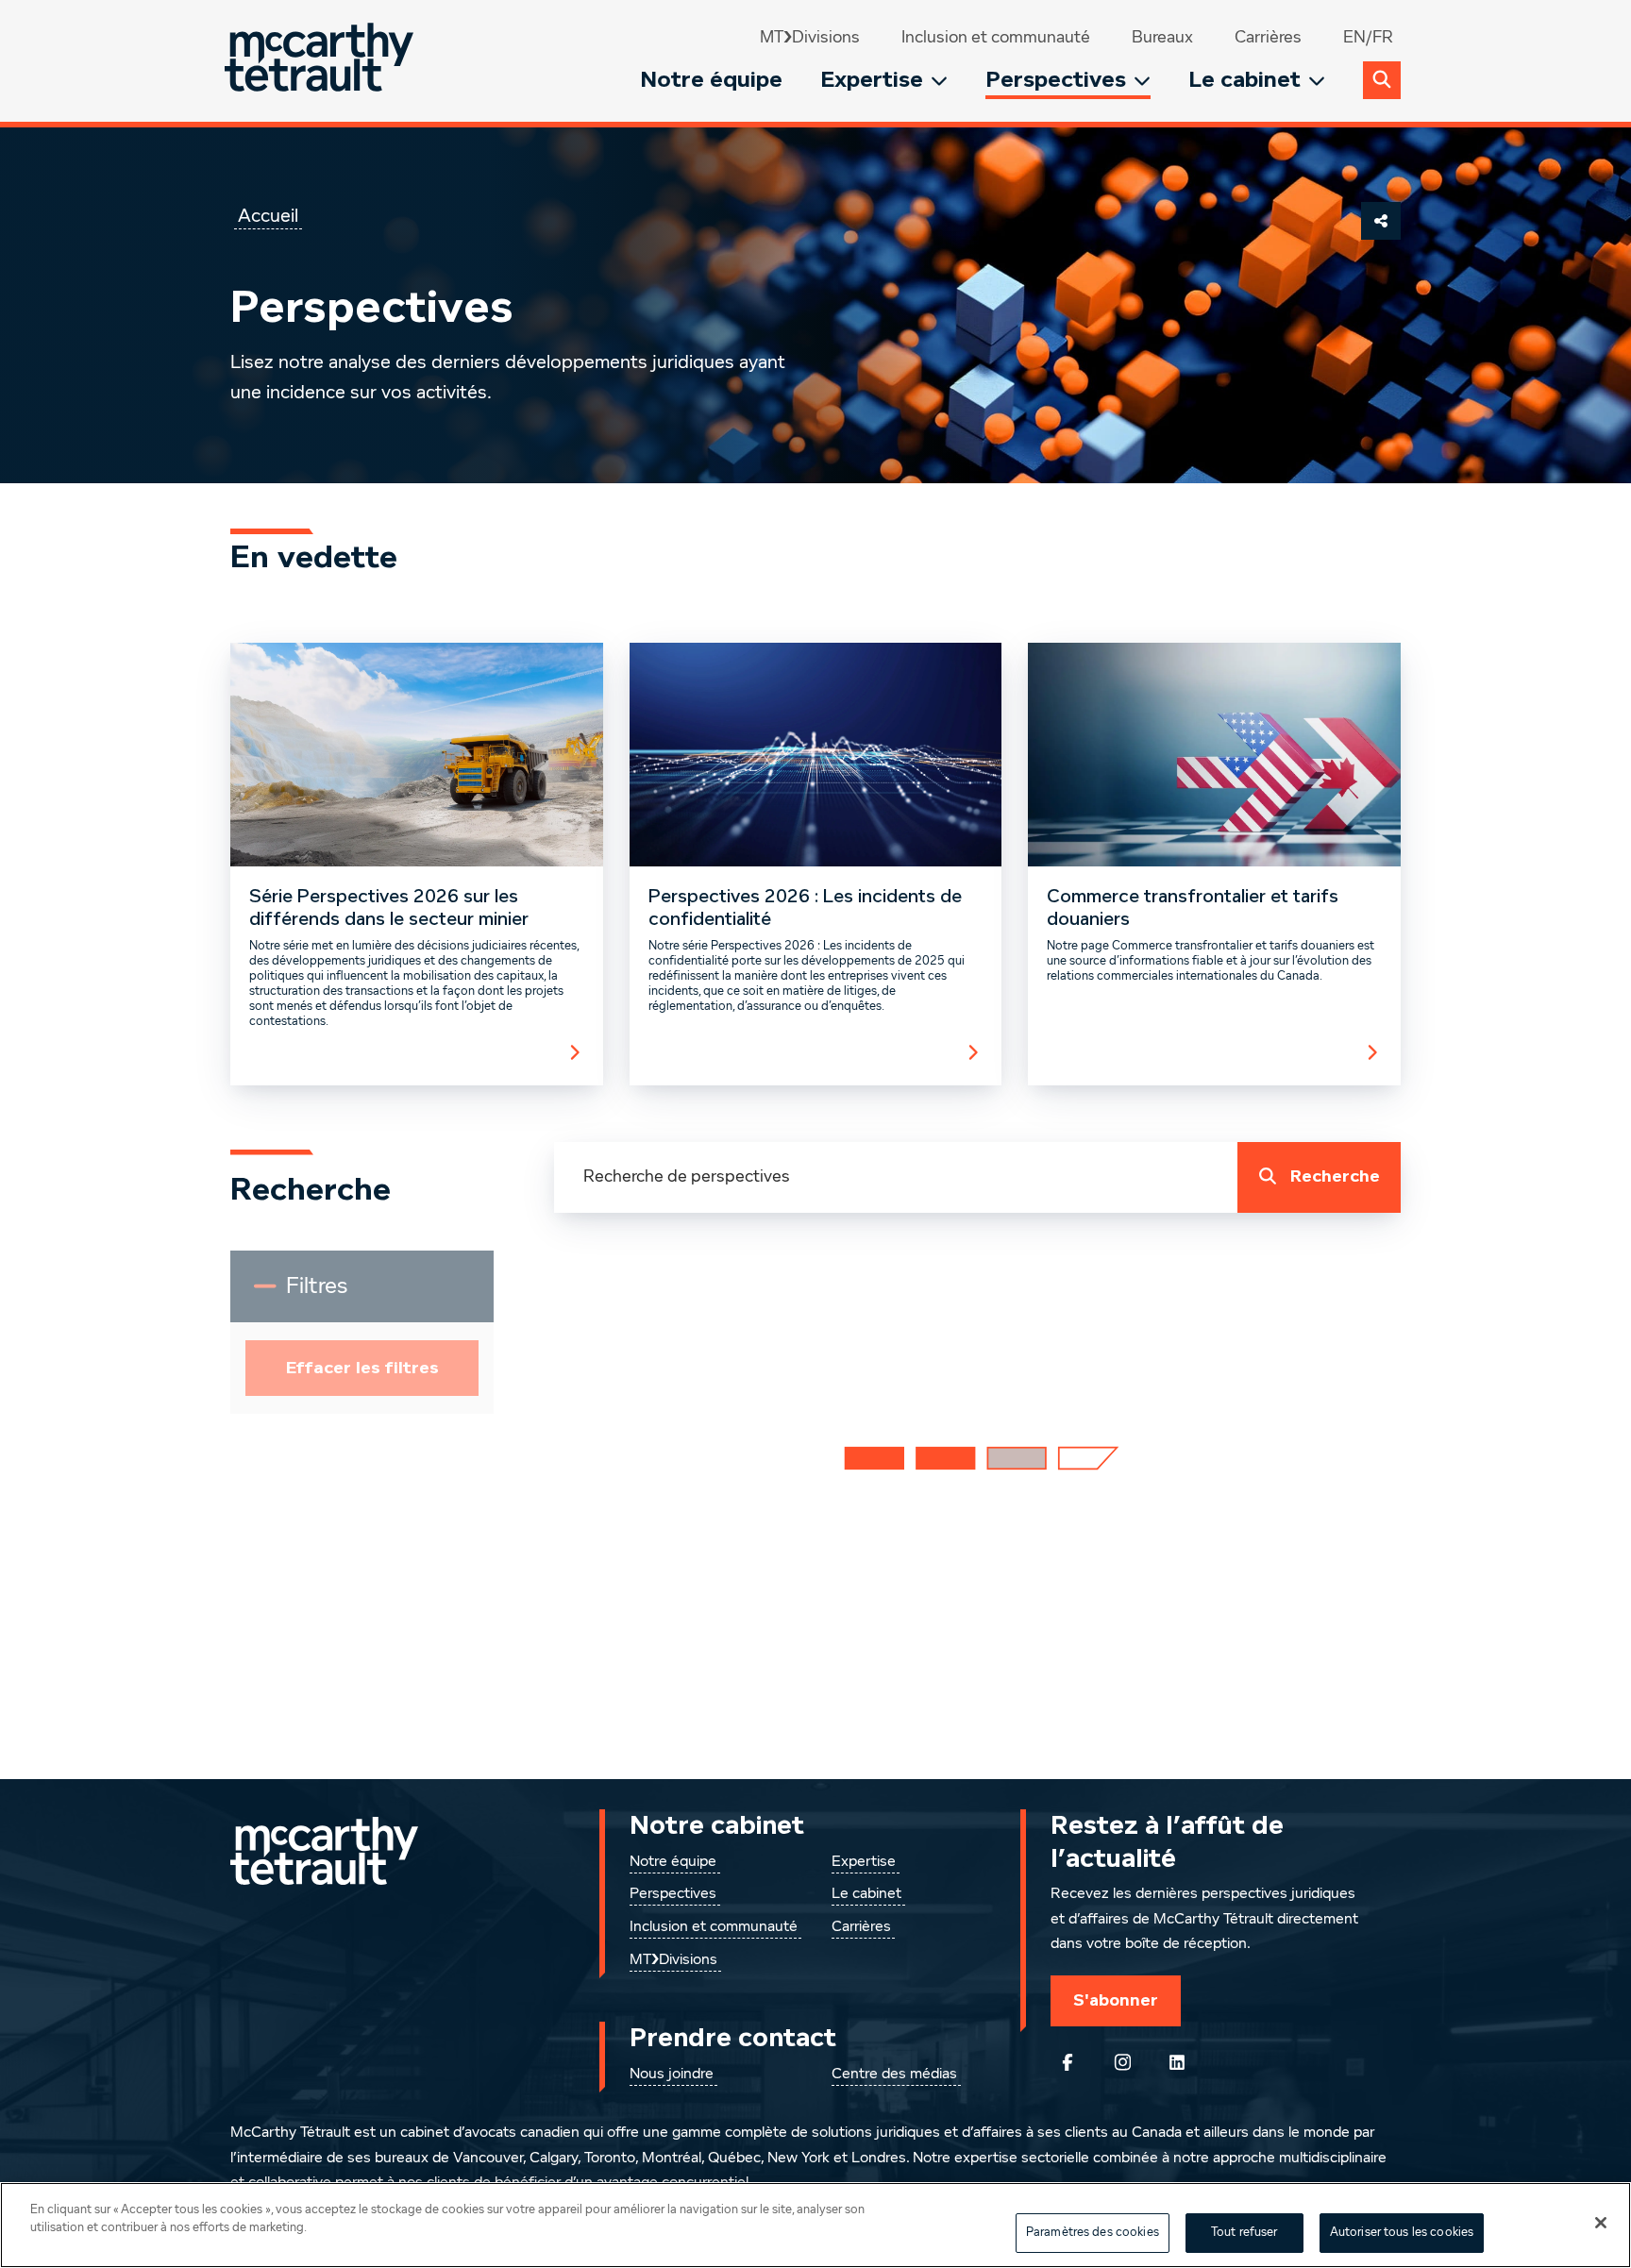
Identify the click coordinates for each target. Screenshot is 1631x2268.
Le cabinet (1244, 80)
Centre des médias (894, 2075)
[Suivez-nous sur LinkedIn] (1177, 2062)
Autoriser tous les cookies (1402, 2233)
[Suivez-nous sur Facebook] (1068, 2062)
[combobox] (896, 1177)
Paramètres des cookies (1093, 2233)
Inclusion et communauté (996, 38)
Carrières (1268, 38)
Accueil (268, 216)
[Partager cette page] (1381, 221)
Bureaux (1162, 38)
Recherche (1335, 1176)
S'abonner (1116, 2000)
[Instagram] (1122, 2062)
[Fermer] (1601, 2223)
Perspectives (1056, 80)
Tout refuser (1244, 2233)
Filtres (339, 1294)
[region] (815, 2225)
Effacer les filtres (362, 1368)
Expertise (872, 80)
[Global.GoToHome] (321, 61)
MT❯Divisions (810, 38)
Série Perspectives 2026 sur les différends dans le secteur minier (389, 908)
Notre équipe (711, 80)
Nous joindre (672, 2075)
